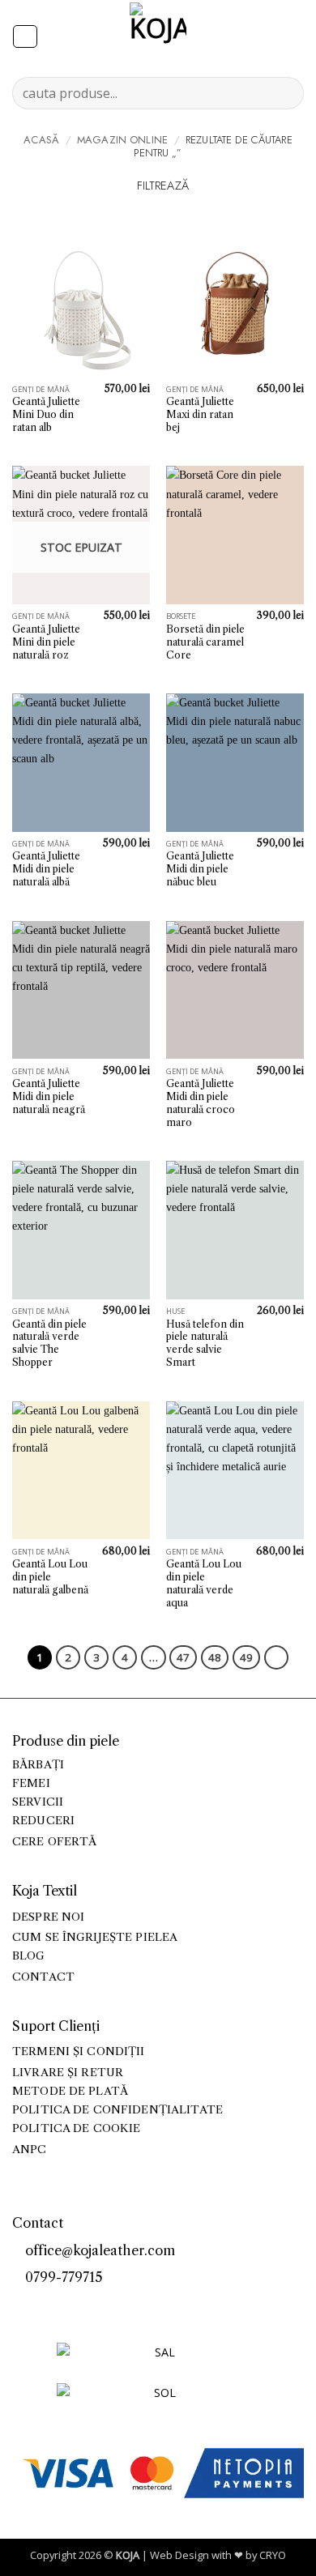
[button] (25, 37)
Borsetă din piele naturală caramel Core (205, 642)
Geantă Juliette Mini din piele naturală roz (46, 642)
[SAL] (158, 2362)
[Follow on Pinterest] (57, 2305)
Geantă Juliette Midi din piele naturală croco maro (201, 1103)
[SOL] (158, 2402)
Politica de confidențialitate (117, 2110)
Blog (29, 1956)
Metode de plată (70, 2091)
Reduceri (43, 1821)
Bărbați (38, 1765)
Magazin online (122, 140)
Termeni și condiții (79, 2051)
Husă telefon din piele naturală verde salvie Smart (205, 1343)
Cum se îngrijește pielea (95, 1937)
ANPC (30, 2150)
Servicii (38, 1802)
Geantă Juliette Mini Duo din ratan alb (46, 414)
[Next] (276, 1657)
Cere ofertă (55, 1842)
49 (246, 1657)
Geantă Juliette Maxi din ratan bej (200, 414)
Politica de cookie (76, 2128)
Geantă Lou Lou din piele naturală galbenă (50, 1577)
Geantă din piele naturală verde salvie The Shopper (49, 1343)
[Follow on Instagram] (39, 2305)
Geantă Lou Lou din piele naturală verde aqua (204, 1583)
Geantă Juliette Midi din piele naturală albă (46, 869)
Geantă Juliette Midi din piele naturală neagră (49, 1096)
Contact (43, 1977)
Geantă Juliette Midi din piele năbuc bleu (200, 869)
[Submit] (285, 93)
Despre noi (48, 1917)
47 (183, 1657)
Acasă (41, 140)
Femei (31, 1783)
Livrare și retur (68, 2073)
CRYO (273, 2555)
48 (215, 1657)
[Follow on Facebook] (21, 2305)
